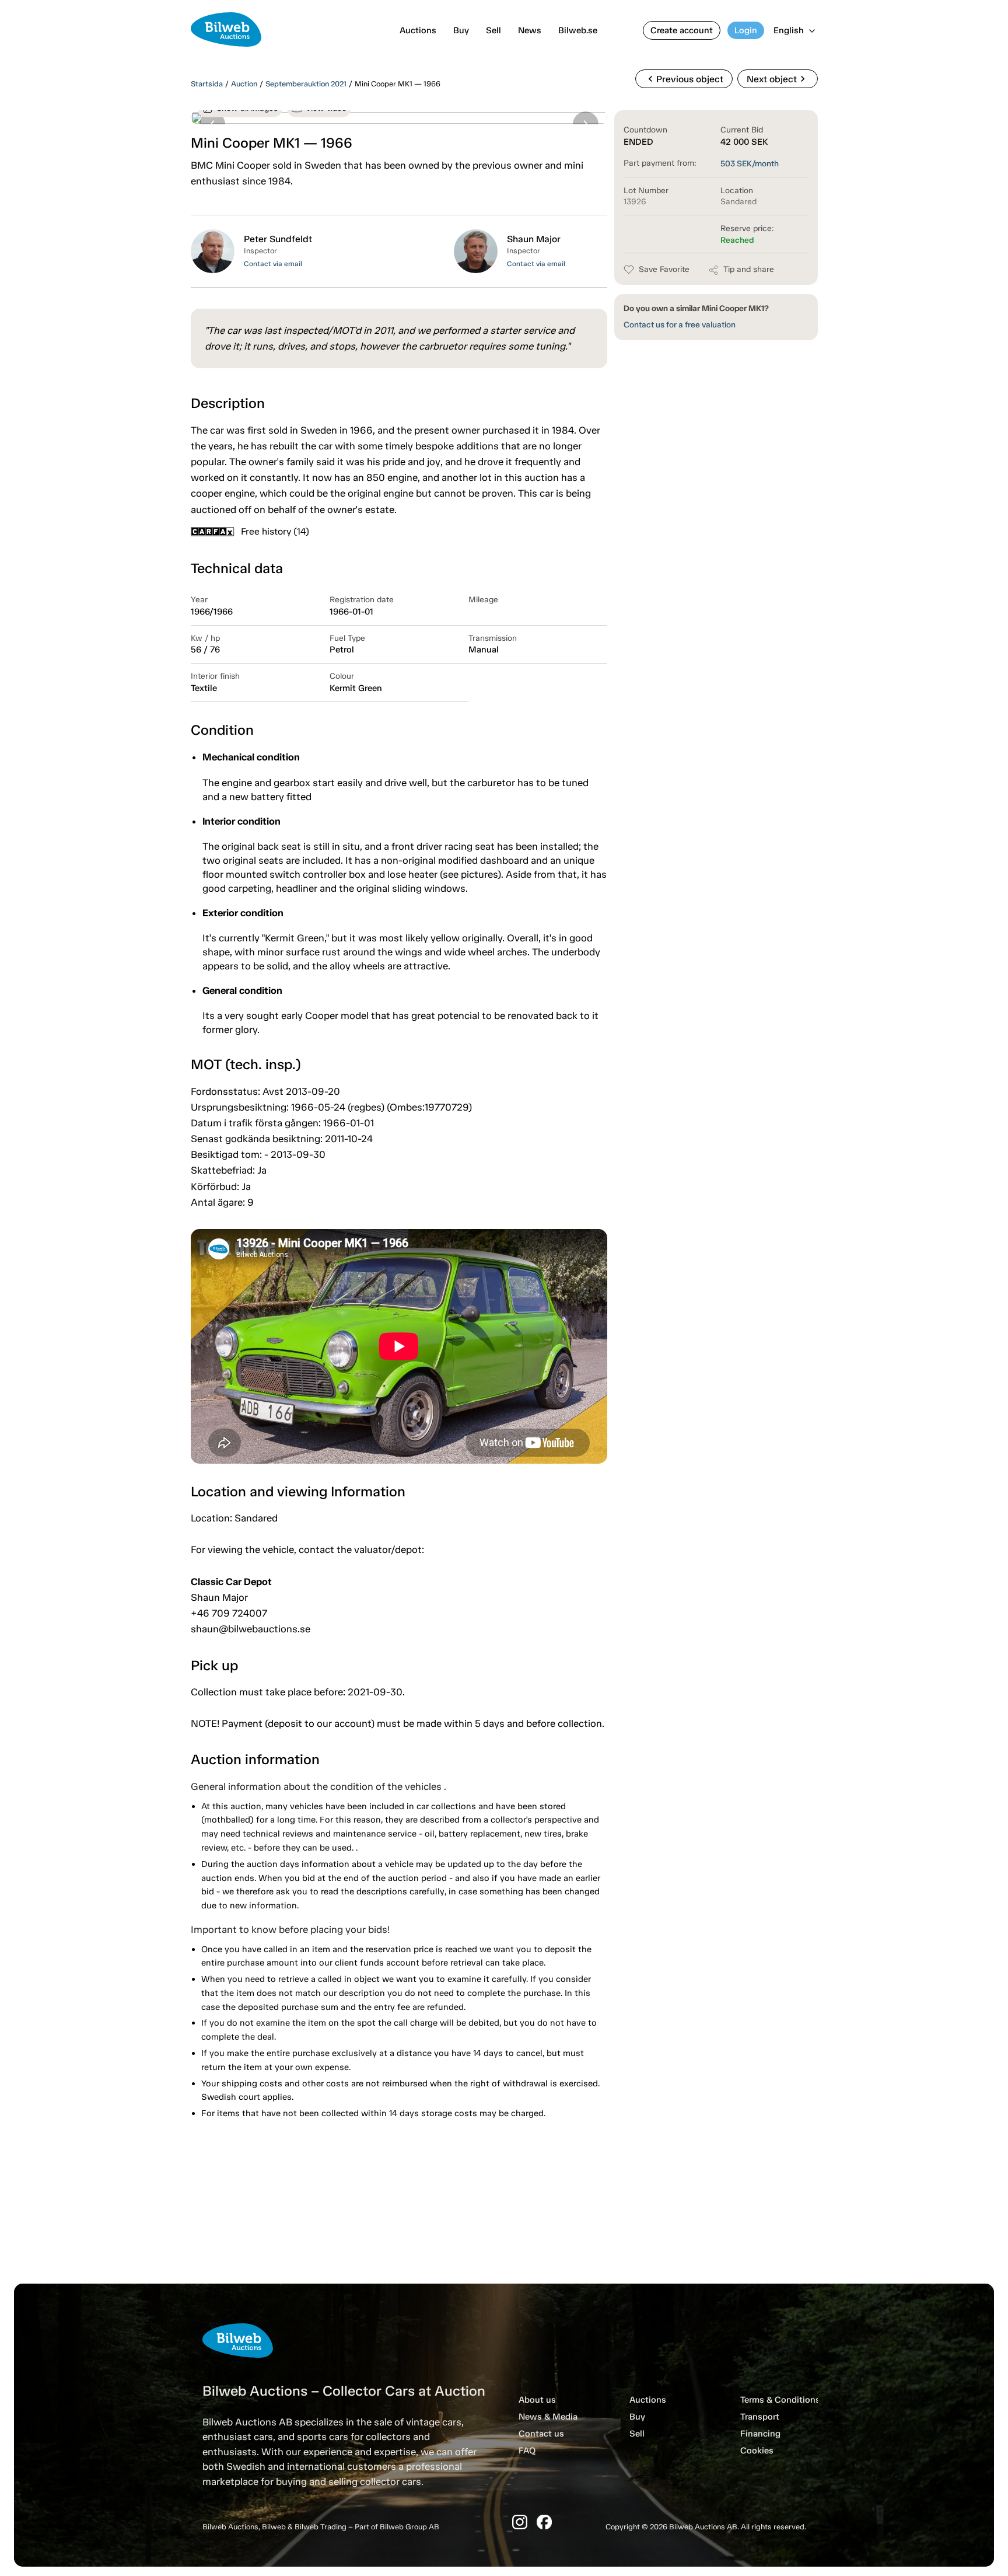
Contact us (541, 2434)
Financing (760, 2434)
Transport (760, 2417)
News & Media (548, 2417)
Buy (461, 30)
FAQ (527, 2451)
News (530, 30)
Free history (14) (275, 531)
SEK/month (750, 164)
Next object (778, 79)
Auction (244, 84)
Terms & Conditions (780, 2400)
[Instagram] (520, 2522)
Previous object (684, 79)
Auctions (418, 30)
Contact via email (273, 264)
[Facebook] (544, 2522)
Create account (682, 30)
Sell (494, 30)
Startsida (207, 84)
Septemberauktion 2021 (306, 84)
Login (746, 30)
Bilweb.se (578, 30)
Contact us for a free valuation (680, 325)
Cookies (757, 2451)
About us (537, 2400)
